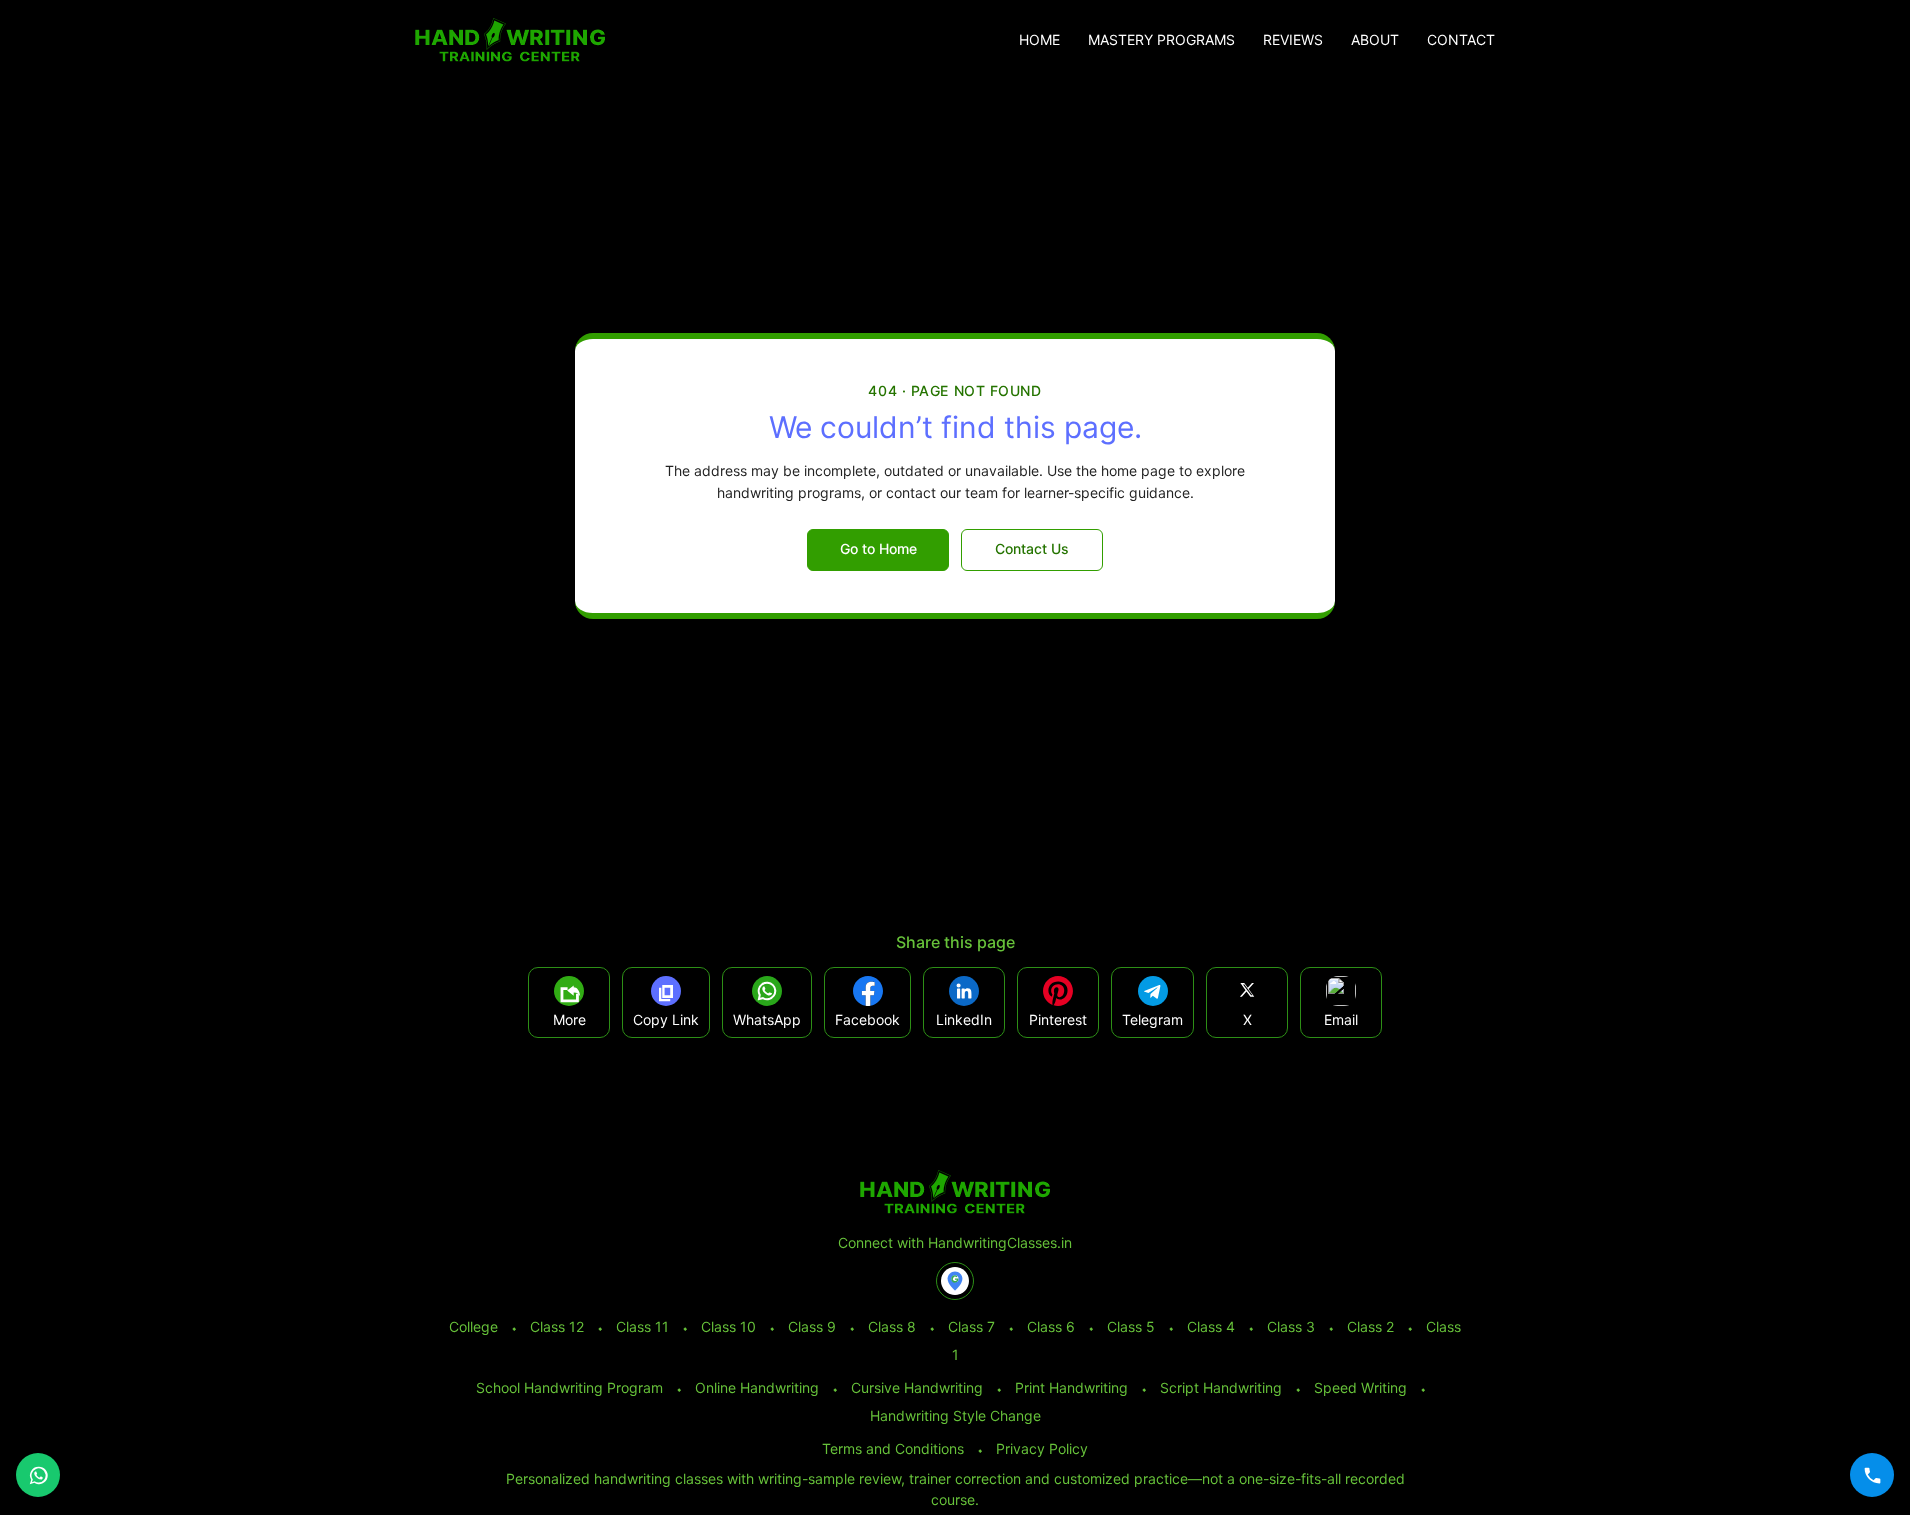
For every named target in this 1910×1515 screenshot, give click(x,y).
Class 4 (1211, 1326)
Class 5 (1131, 1326)
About (1375, 40)
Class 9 (812, 1326)
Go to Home (878, 548)
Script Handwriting (1221, 1387)
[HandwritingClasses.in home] (510, 40)
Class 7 (971, 1326)
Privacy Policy (1042, 1448)
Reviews (1293, 40)
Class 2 (1370, 1326)
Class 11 (642, 1326)
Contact (1461, 40)
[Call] (1872, 1475)
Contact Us (1032, 548)
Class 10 (728, 1326)
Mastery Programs (1161, 40)
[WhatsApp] (38, 1475)
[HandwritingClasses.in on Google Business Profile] (955, 1281)
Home (1039, 40)
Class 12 (557, 1326)
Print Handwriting (1071, 1387)
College (473, 1326)
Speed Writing (1360, 1387)
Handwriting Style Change (955, 1415)
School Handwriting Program (569, 1387)
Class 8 (892, 1326)
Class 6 (1051, 1326)
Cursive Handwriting (917, 1387)
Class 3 (1291, 1326)
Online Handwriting (757, 1387)
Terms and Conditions (893, 1448)
